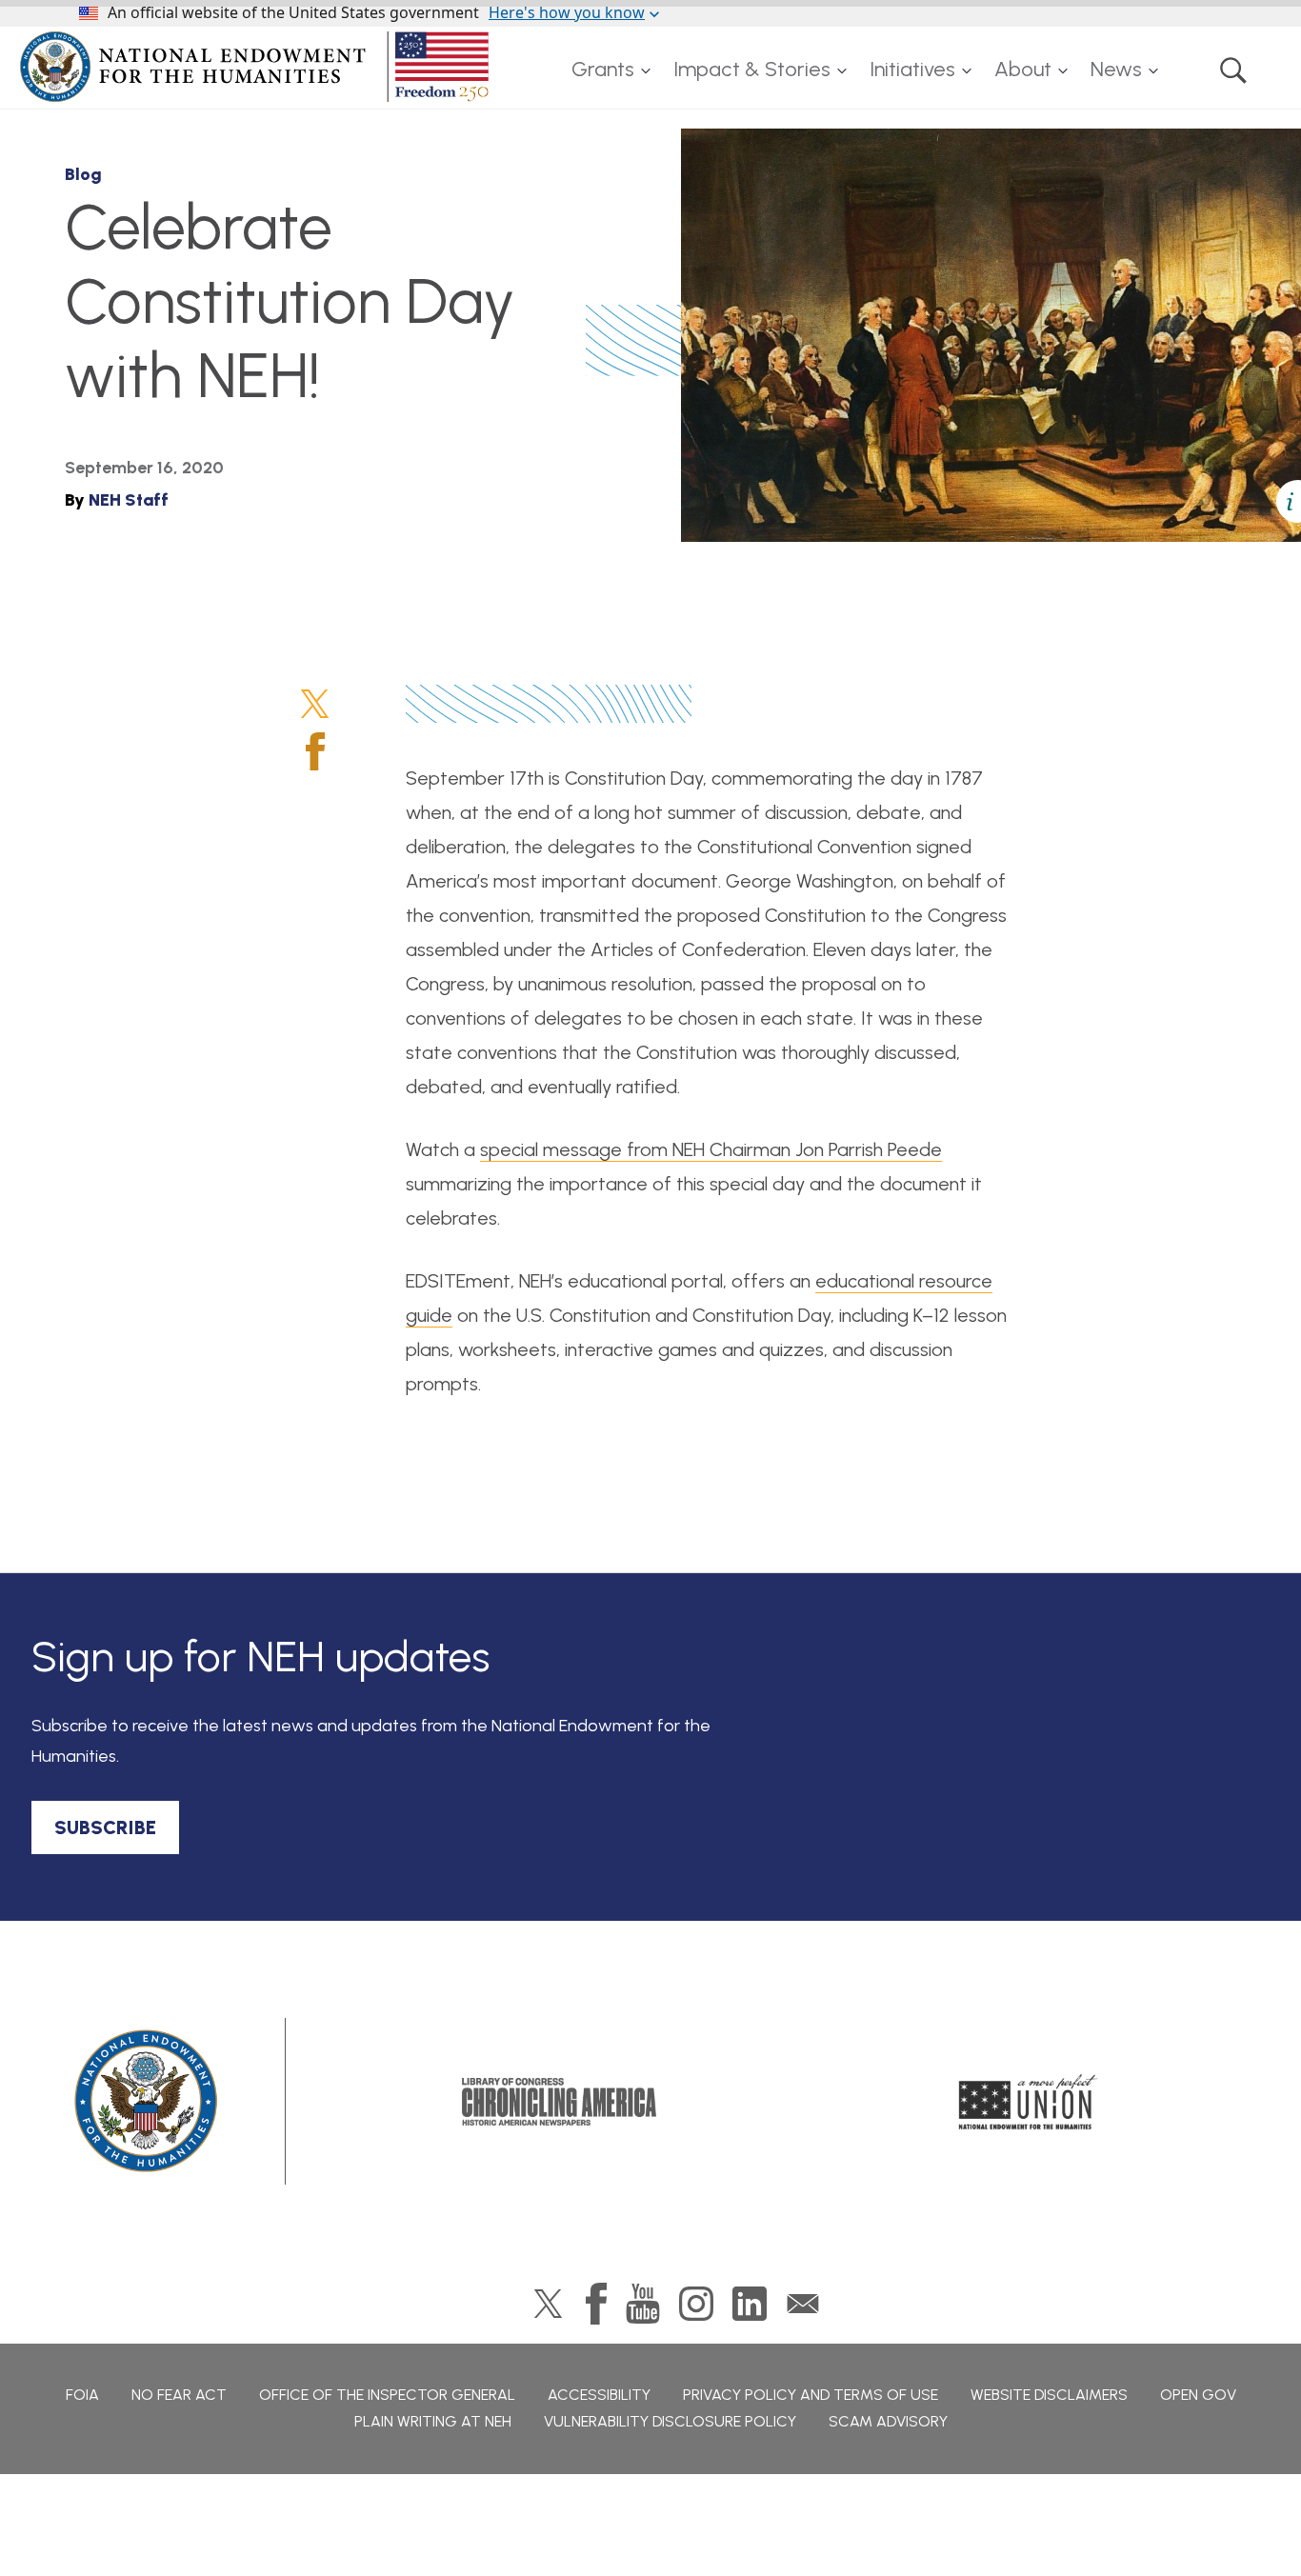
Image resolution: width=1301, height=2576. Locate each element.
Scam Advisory (888, 2421)
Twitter (315, 704)
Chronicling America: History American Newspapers (559, 2102)
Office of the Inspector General (387, 2395)
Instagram (696, 2304)
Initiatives (912, 69)
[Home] (258, 67)
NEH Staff (129, 500)
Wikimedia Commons (786, 488)
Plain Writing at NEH (433, 2421)
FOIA (82, 2395)
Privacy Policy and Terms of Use (811, 2395)
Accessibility (599, 2395)
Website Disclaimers (1049, 2395)
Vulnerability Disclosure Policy (670, 2421)
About (1023, 69)
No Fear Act (179, 2395)
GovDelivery (803, 2304)
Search (1233, 70)
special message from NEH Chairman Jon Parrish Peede (711, 1149)
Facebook (315, 751)
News (1116, 69)
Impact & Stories (752, 69)
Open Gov (1198, 2395)
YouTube (643, 2304)
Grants (603, 69)
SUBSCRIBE (105, 1827)
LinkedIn (750, 2304)
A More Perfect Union (1028, 2102)
